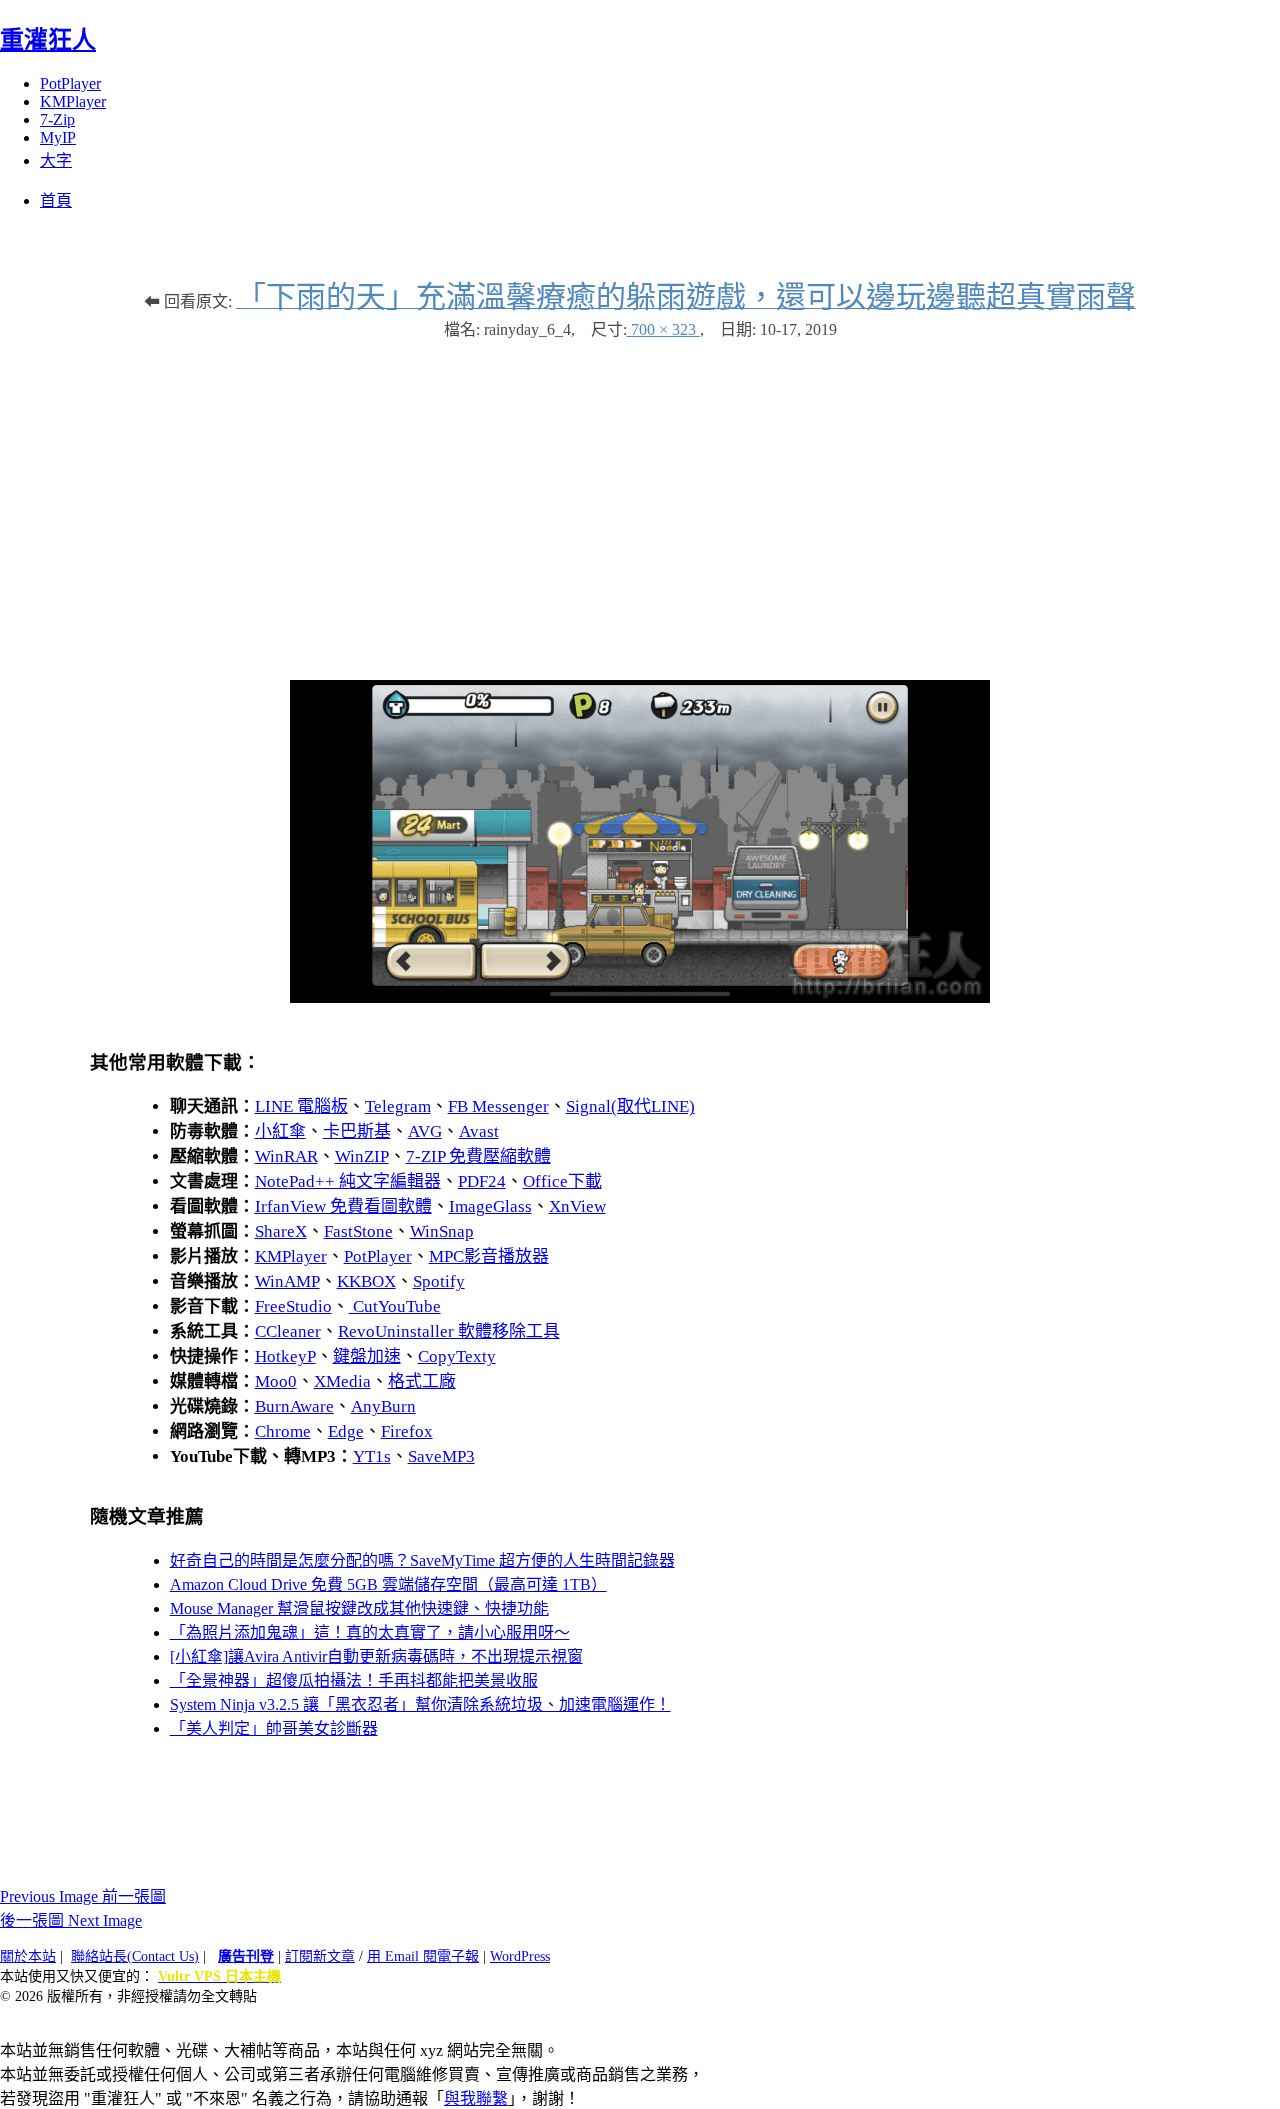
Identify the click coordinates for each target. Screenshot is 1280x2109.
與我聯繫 (476, 2098)
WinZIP (362, 1156)
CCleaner (288, 1331)
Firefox (407, 1431)
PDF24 (482, 1181)
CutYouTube (395, 1306)
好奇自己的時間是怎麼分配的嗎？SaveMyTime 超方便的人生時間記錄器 (422, 1560)
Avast (479, 1131)
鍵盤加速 (367, 1356)
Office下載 (562, 1181)
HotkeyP (285, 1356)
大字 (56, 160)
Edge (346, 1431)
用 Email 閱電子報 (423, 1956)
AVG (425, 1131)
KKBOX (366, 1281)
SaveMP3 (441, 1456)
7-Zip (57, 119)
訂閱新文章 (320, 1956)
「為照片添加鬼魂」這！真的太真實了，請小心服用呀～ (370, 1632)
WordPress (520, 1956)
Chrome (283, 1431)
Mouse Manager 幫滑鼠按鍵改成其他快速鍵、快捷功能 (359, 1608)
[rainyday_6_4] (640, 997)
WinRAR (286, 1156)
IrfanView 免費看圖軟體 (343, 1206)
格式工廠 (422, 1381)
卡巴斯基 (357, 1131)
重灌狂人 (48, 40)
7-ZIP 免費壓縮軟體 (478, 1156)
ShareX (281, 1231)
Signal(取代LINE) (630, 1106)
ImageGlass (490, 1206)
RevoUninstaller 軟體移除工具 (449, 1331)
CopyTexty (457, 1356)
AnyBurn (383, 1406)
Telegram (398, 1106)
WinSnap (442, 1231)
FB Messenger (498, 1106)
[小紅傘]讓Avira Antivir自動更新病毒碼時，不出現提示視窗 (376, 1656)
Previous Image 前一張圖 (83, 1896)
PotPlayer (70, 83)
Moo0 (276, 1381)
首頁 (56, 200)
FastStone (358, 1231)
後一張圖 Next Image (71, 1920)
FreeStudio (293, 1306)
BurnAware (294, 1406)
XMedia (342, 1381)
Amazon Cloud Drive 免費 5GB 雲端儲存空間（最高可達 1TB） (388, 1584)
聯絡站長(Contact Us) (135, 1956)
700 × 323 (663, 329)
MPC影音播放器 (489, 1256)
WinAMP (287, 1281)
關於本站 (28, 1956)
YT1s (372, 1456)
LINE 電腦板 (301, 1106)
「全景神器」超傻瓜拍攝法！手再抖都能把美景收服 (354, 1680)
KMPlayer (73, 101)
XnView (577, 1206)
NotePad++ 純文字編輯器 (348, 1181)
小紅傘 (280, 1131)
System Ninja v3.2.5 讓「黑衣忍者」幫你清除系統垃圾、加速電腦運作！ (420, 1704)
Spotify (439, 1281)
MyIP (58, 137)
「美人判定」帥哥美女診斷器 (274, 1728)
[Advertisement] (640, 500)
